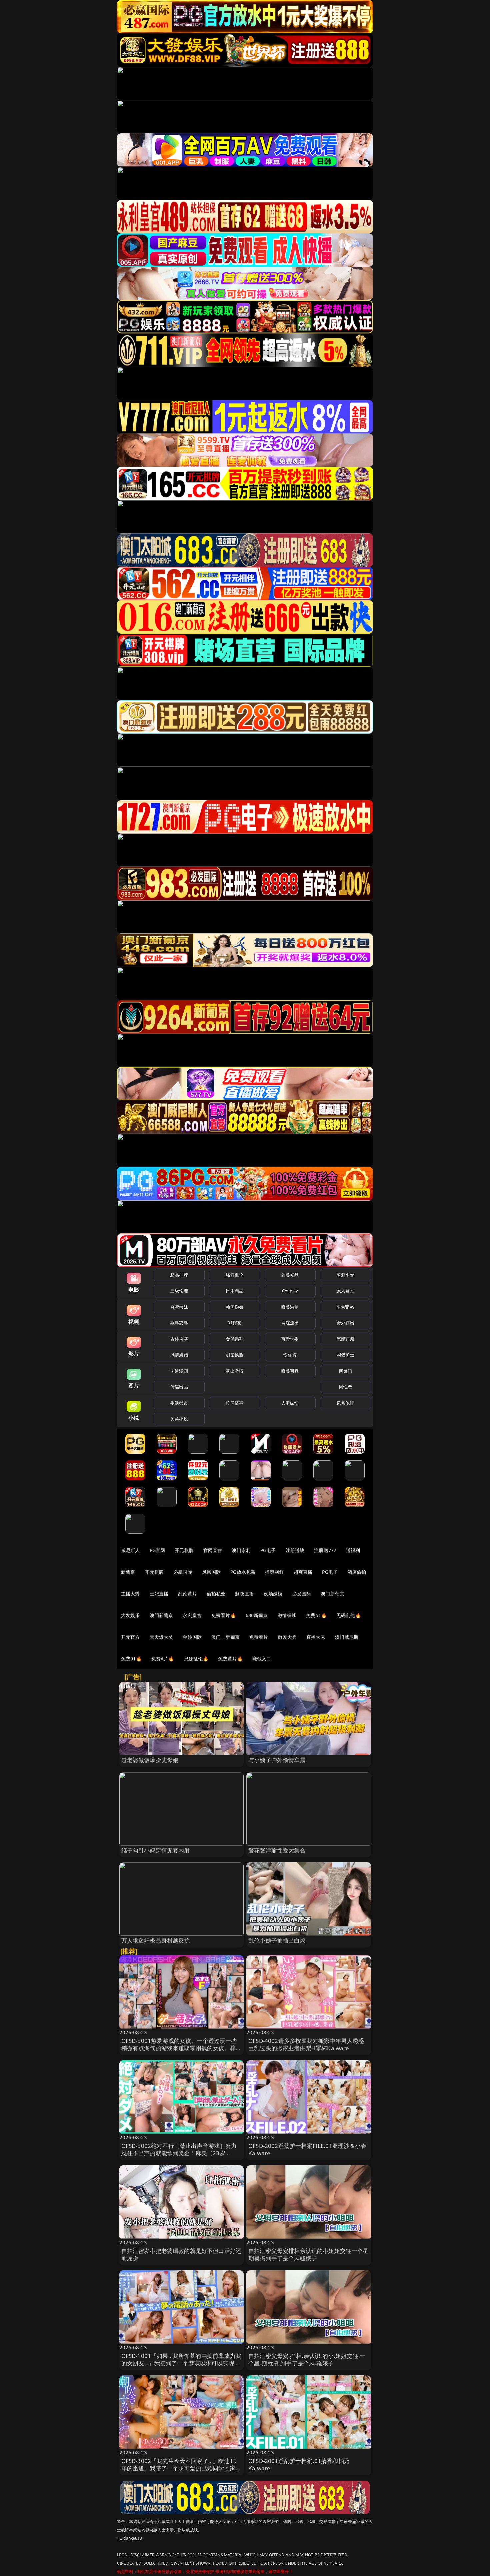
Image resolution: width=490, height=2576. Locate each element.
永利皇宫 (192, 1615)
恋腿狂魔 (345, 1339)
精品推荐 (179, 1275)
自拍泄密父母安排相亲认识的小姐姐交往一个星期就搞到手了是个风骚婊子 (308, 2254)
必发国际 (302, 1594)
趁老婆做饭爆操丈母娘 (150, 1760)
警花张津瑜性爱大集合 (277, 1850)
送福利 (353, 1550)
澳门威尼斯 (347, 1637)
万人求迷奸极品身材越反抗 (156, 1940)
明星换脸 (234, 1355)
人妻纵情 (290, 1403)
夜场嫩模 (273, 1594)
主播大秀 (130, 1594)
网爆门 (345, 1371)
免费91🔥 (131, 1659)
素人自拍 (345, 1291)
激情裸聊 (287, 1615)
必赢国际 (183, 1572)
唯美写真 (290, 1371)
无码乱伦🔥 (349, 1615)
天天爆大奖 (161, 1637)
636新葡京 (257, 1615)
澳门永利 (241, 1550)
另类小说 (179, 1419)
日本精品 (234, 1291)
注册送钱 (295, 1550)
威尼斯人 (130, 1550)
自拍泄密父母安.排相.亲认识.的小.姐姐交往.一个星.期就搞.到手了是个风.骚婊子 (307, 2359)
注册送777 (325, 1550)
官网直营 (213, 1550)
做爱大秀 (287, 1637)
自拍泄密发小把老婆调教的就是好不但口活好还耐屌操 (181, 2254)
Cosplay (290, 1291)
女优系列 (234, 1339)
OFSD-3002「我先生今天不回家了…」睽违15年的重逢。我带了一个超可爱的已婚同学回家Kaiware (179, 2468)
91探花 (234, 1323)
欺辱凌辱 (179, 1323)
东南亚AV (345, 1307)
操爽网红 (274, 1572)
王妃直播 (159, 1594)
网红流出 (290, 1323)
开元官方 (130, 1637)
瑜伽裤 (290, 1355)
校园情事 (234, 1403)
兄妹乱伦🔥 (196, 1659)
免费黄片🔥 (230, 1659)
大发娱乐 (130, 1615)
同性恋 (345, 1387)
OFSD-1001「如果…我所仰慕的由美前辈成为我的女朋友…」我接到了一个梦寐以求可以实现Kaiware (181, 2363)
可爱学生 (290, 1339)
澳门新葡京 (332, 1594)
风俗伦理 (345, 1403)
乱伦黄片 (187, 1594)
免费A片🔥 (163, 1659)
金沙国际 (192, 1637)
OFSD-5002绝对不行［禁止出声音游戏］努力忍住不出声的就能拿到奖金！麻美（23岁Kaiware (179, 2153)
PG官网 (157, 1550)
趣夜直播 (244, 1594)
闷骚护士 (345, 1355)
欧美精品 (290, 1275)
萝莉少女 (345, 1275)
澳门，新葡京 (225, 1637)
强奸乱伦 (234, 1275)
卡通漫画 (179, 1371)
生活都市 (179, 1403)
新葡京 (128, 1572)
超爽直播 (303, 1572)
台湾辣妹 (179, 1307)
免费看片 (259, 1637)
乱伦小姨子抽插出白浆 (277, 1940)
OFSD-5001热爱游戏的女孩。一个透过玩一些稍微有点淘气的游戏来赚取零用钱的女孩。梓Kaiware (179, 2048)
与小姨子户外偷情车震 (277, 1760)
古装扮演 (179, 1339)
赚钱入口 (262, 1659)
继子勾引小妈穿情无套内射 (156, 1850)
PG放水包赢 (243, 1572)
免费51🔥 (316, 1615)
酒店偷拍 (357, 1572)
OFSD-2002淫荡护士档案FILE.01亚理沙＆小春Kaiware (307, 2149)
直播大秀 (316, 1637)
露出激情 (234, 1371)
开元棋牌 (184, 1550)
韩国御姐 (234, 1307)
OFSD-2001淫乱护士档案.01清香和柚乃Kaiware (299, 2464)
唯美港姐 (290, 1307)
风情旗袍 (179, 1355)
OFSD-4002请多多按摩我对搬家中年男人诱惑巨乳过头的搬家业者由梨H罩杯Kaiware (306, 2044)
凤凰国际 (211, 1572)
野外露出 (345, 1323)
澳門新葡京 (161, 1615)
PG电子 (268, 1550)
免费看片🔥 (224, 1615)
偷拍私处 (216, 1594)
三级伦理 (179, 1291)
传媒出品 (179, 1387)
